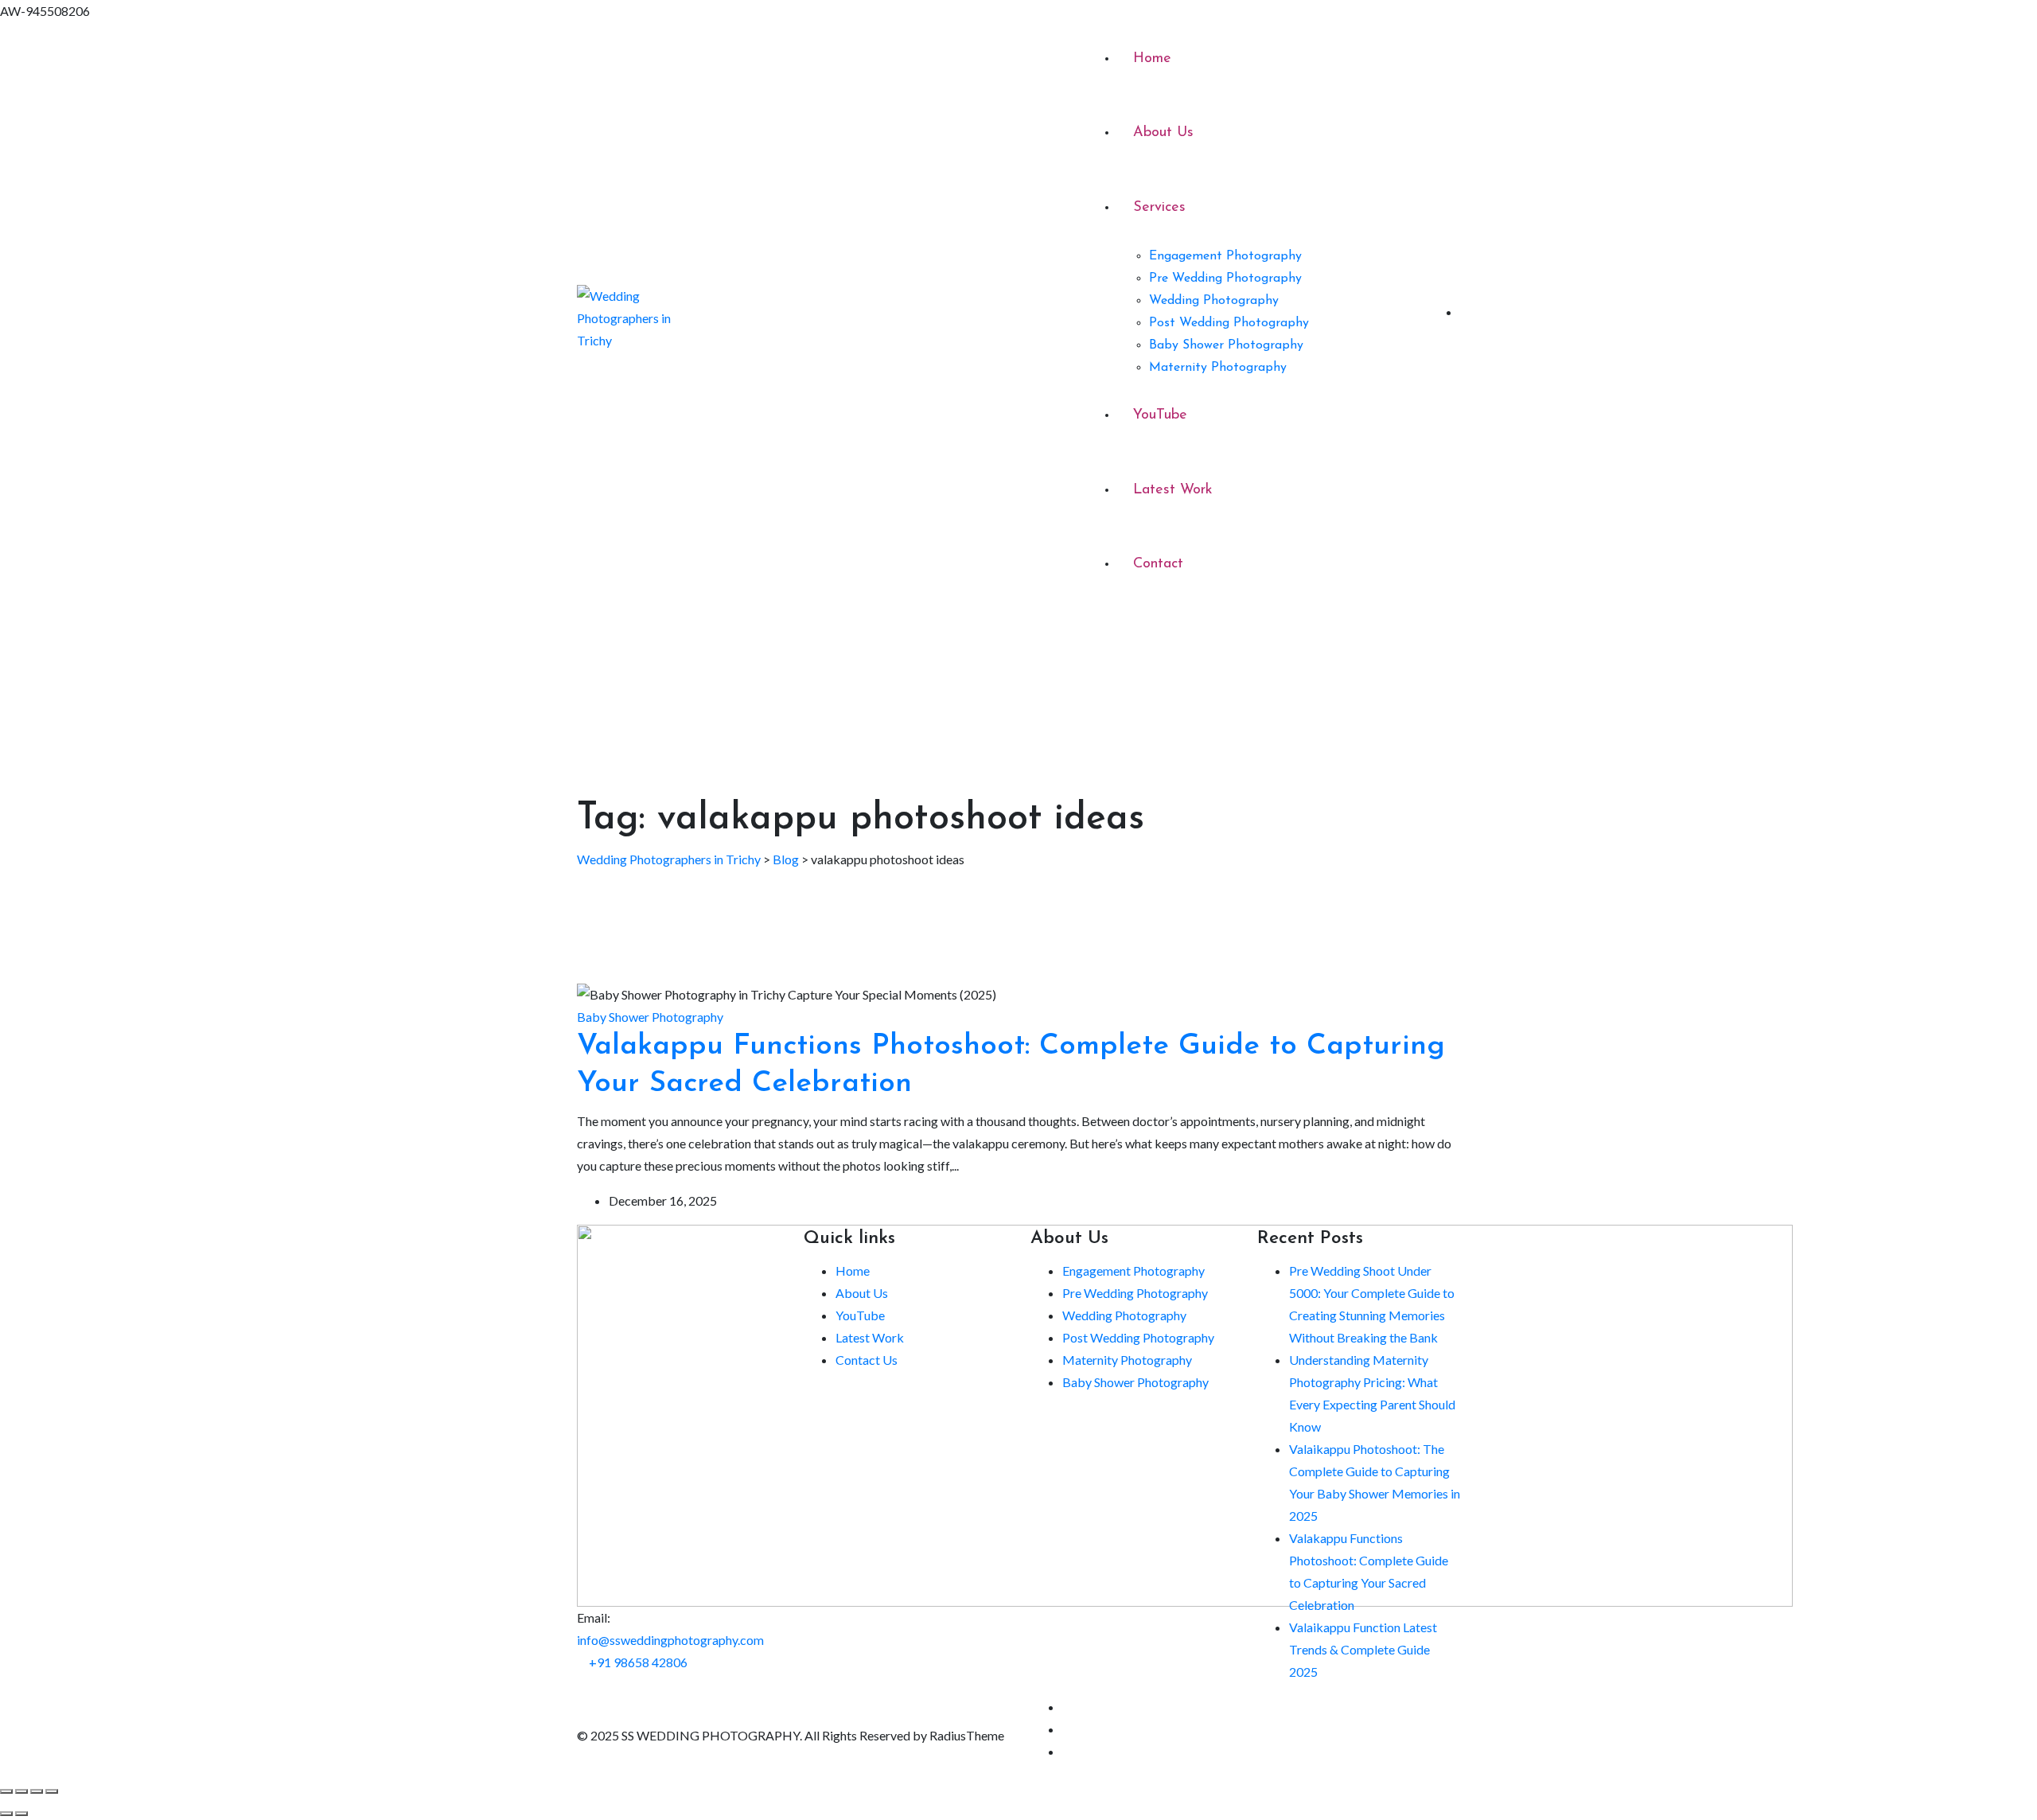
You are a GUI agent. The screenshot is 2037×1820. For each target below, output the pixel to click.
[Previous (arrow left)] (6, 1814)
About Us (1163, 133)
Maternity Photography (1218, 368)
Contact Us (867, 1360)
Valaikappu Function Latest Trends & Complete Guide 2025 (1363, 1649)
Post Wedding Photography (1229, 323)
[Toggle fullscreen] (21, 1791)
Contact (1158, 564)
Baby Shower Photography (1226, 345)
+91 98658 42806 (638, 1662)
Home (1152, 59)
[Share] (37, 1791)
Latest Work (1173, 490)
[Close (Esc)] (52, 1791)
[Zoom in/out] (6, 1791)
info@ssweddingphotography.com (670, 1640)
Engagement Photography (1225, 256)
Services (1159, 208)
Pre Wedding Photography (1225, 279)
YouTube (1160, 415)
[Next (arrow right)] (21, 1814)
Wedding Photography (1214, 301)
